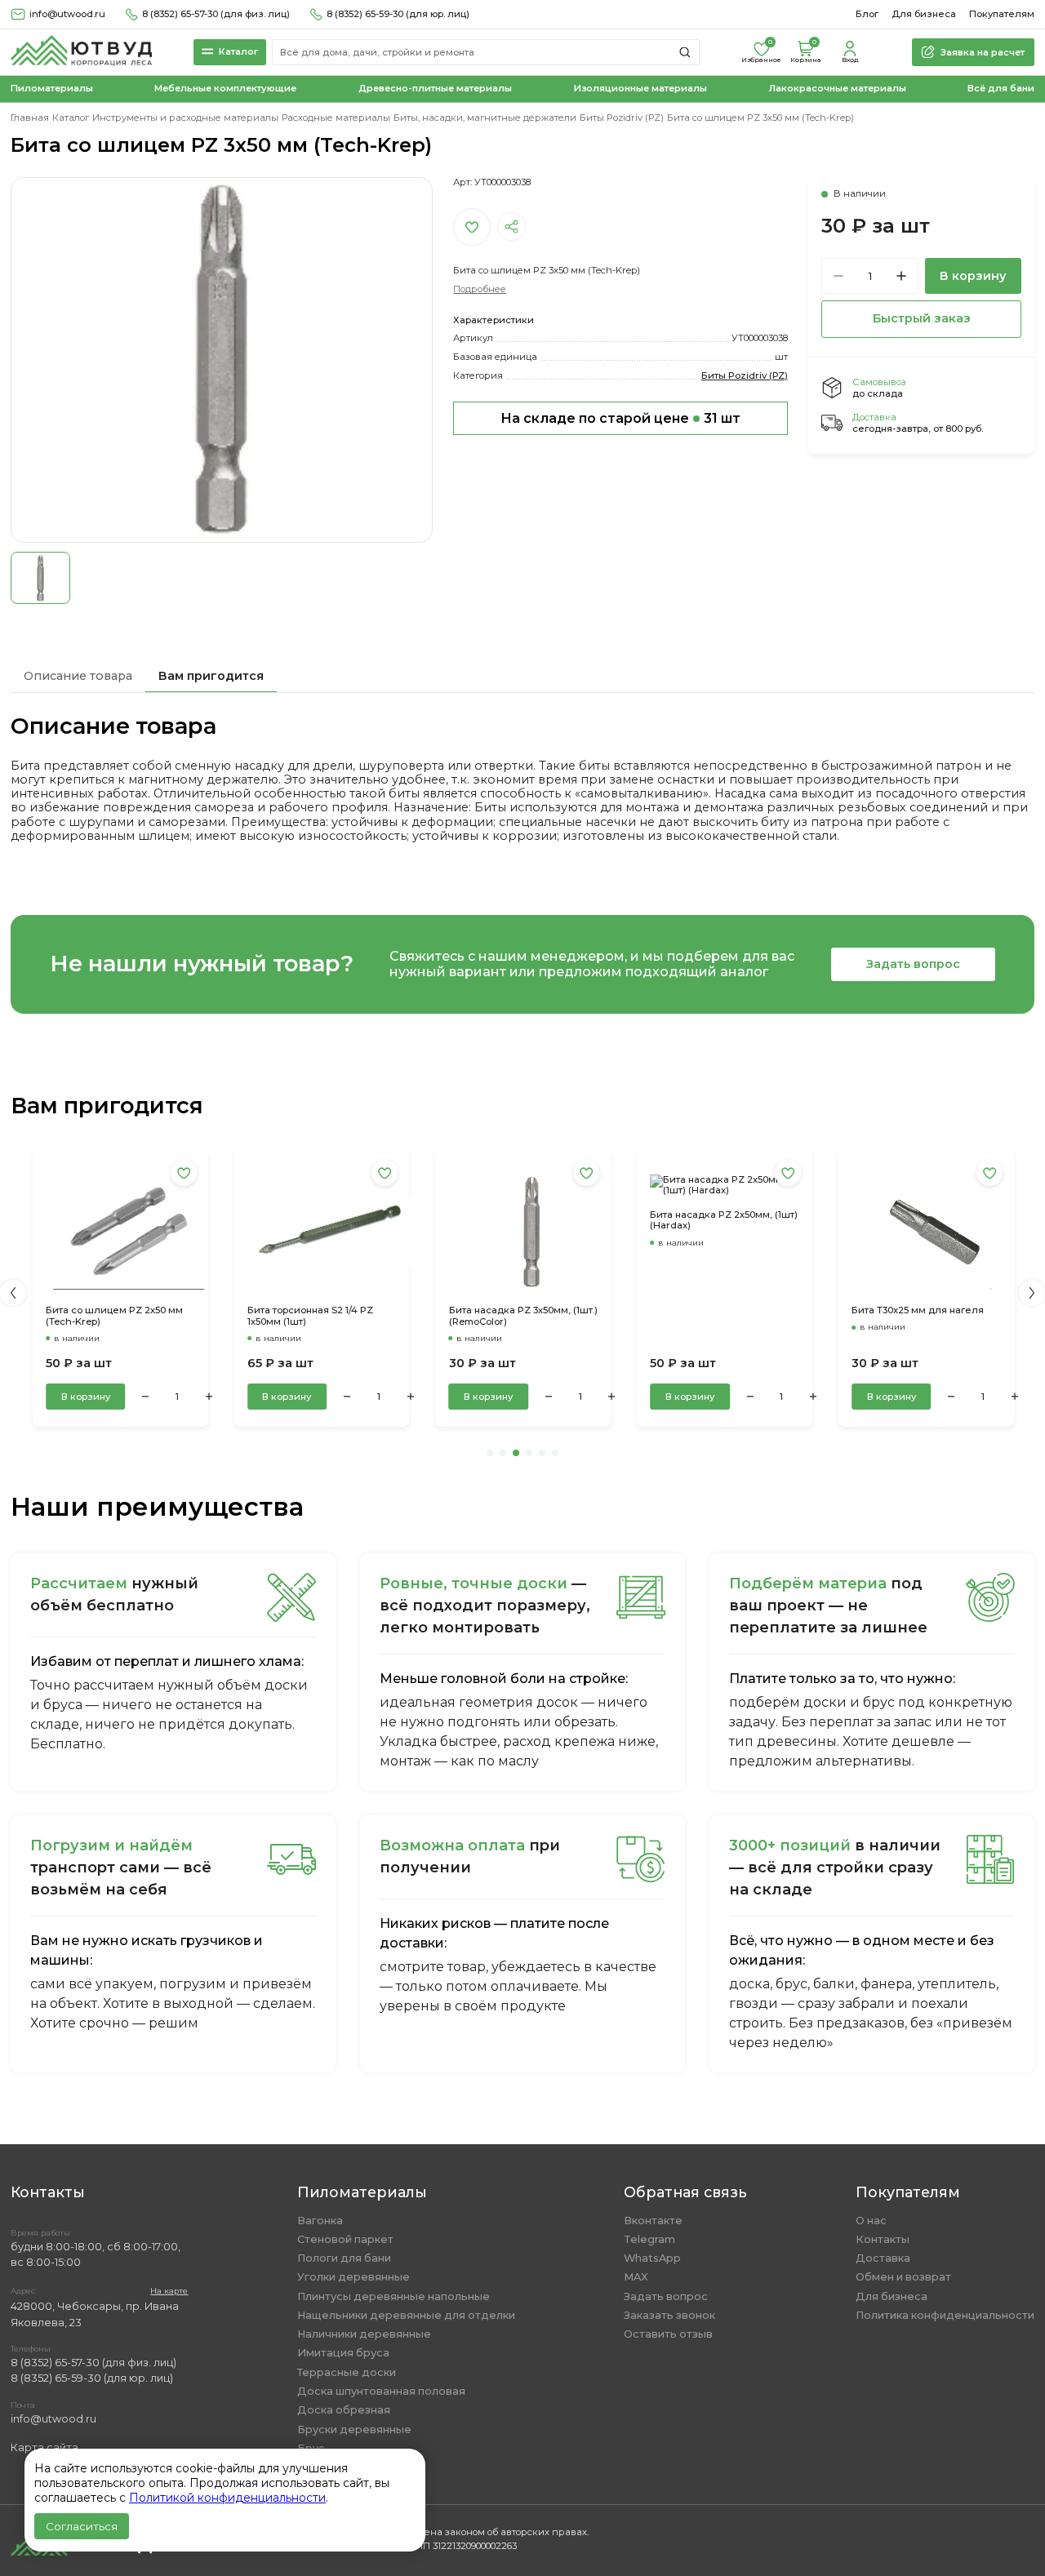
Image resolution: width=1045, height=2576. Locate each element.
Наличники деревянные (364, 2334)
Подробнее (480, 289)
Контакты (883, 2239)
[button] (13, 1293)
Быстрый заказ (922, 318)
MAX (636, 2277)
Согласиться (82, 2526)
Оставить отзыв (668, 2334)
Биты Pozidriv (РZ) (745, 375)
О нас (871, 2221)
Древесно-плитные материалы (435, 89)
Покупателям (1002, 14)
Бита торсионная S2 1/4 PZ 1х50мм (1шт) (149, 1316)
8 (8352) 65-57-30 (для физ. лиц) (216, 14)
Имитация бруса (343, 2353)
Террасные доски (347, 2372)
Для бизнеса (924, 14)
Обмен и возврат (903, 2277)
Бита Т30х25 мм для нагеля (756, 1310)
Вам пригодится (211, 676)
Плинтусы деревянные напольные (394, 2296)
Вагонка (320, 2221)
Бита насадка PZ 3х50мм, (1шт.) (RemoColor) (361, 1316)
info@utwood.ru (53, 2419)
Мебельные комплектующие (225, 89)
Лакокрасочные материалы (838, 89)
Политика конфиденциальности (945, 2315)
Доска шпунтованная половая (381, 2391)
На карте (169, 2291)
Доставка (883, 2258)
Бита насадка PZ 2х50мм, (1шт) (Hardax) (562, 1221)
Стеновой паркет (345, 2239)
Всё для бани (1001, 89)
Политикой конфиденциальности (227, 2498)
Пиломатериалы (52, 89)
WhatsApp (652, 2258)
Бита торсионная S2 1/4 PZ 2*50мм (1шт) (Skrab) (954, 1221)
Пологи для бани (344, 2258)
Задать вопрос (913, 964)
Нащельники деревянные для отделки (406, 2315)
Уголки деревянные (354, 2277)
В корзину (973, 276)
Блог (867, 14)
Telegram (649, 2239)
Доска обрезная (344, 2410)
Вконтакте (653, 2221)
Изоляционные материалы (640, 89)
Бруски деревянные (354, 2429)
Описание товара (78, 676)
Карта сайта (44, 2447)
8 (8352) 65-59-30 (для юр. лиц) (398, 14)
